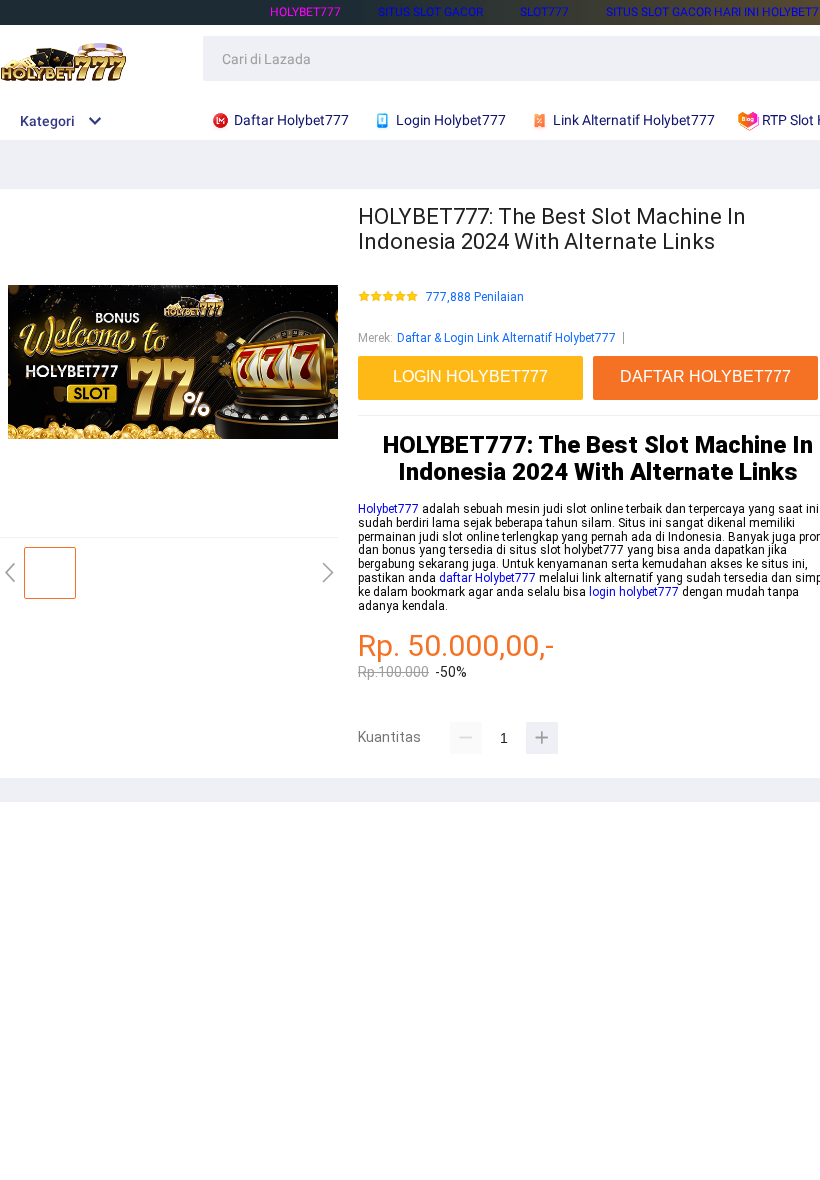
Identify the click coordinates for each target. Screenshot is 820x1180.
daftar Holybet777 (487, 578)
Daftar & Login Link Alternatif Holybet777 (506, 338)
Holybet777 (388, 509)
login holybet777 (634, 592)
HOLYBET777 (305, 12)
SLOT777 (544, 12)
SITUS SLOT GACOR (430, 12)
